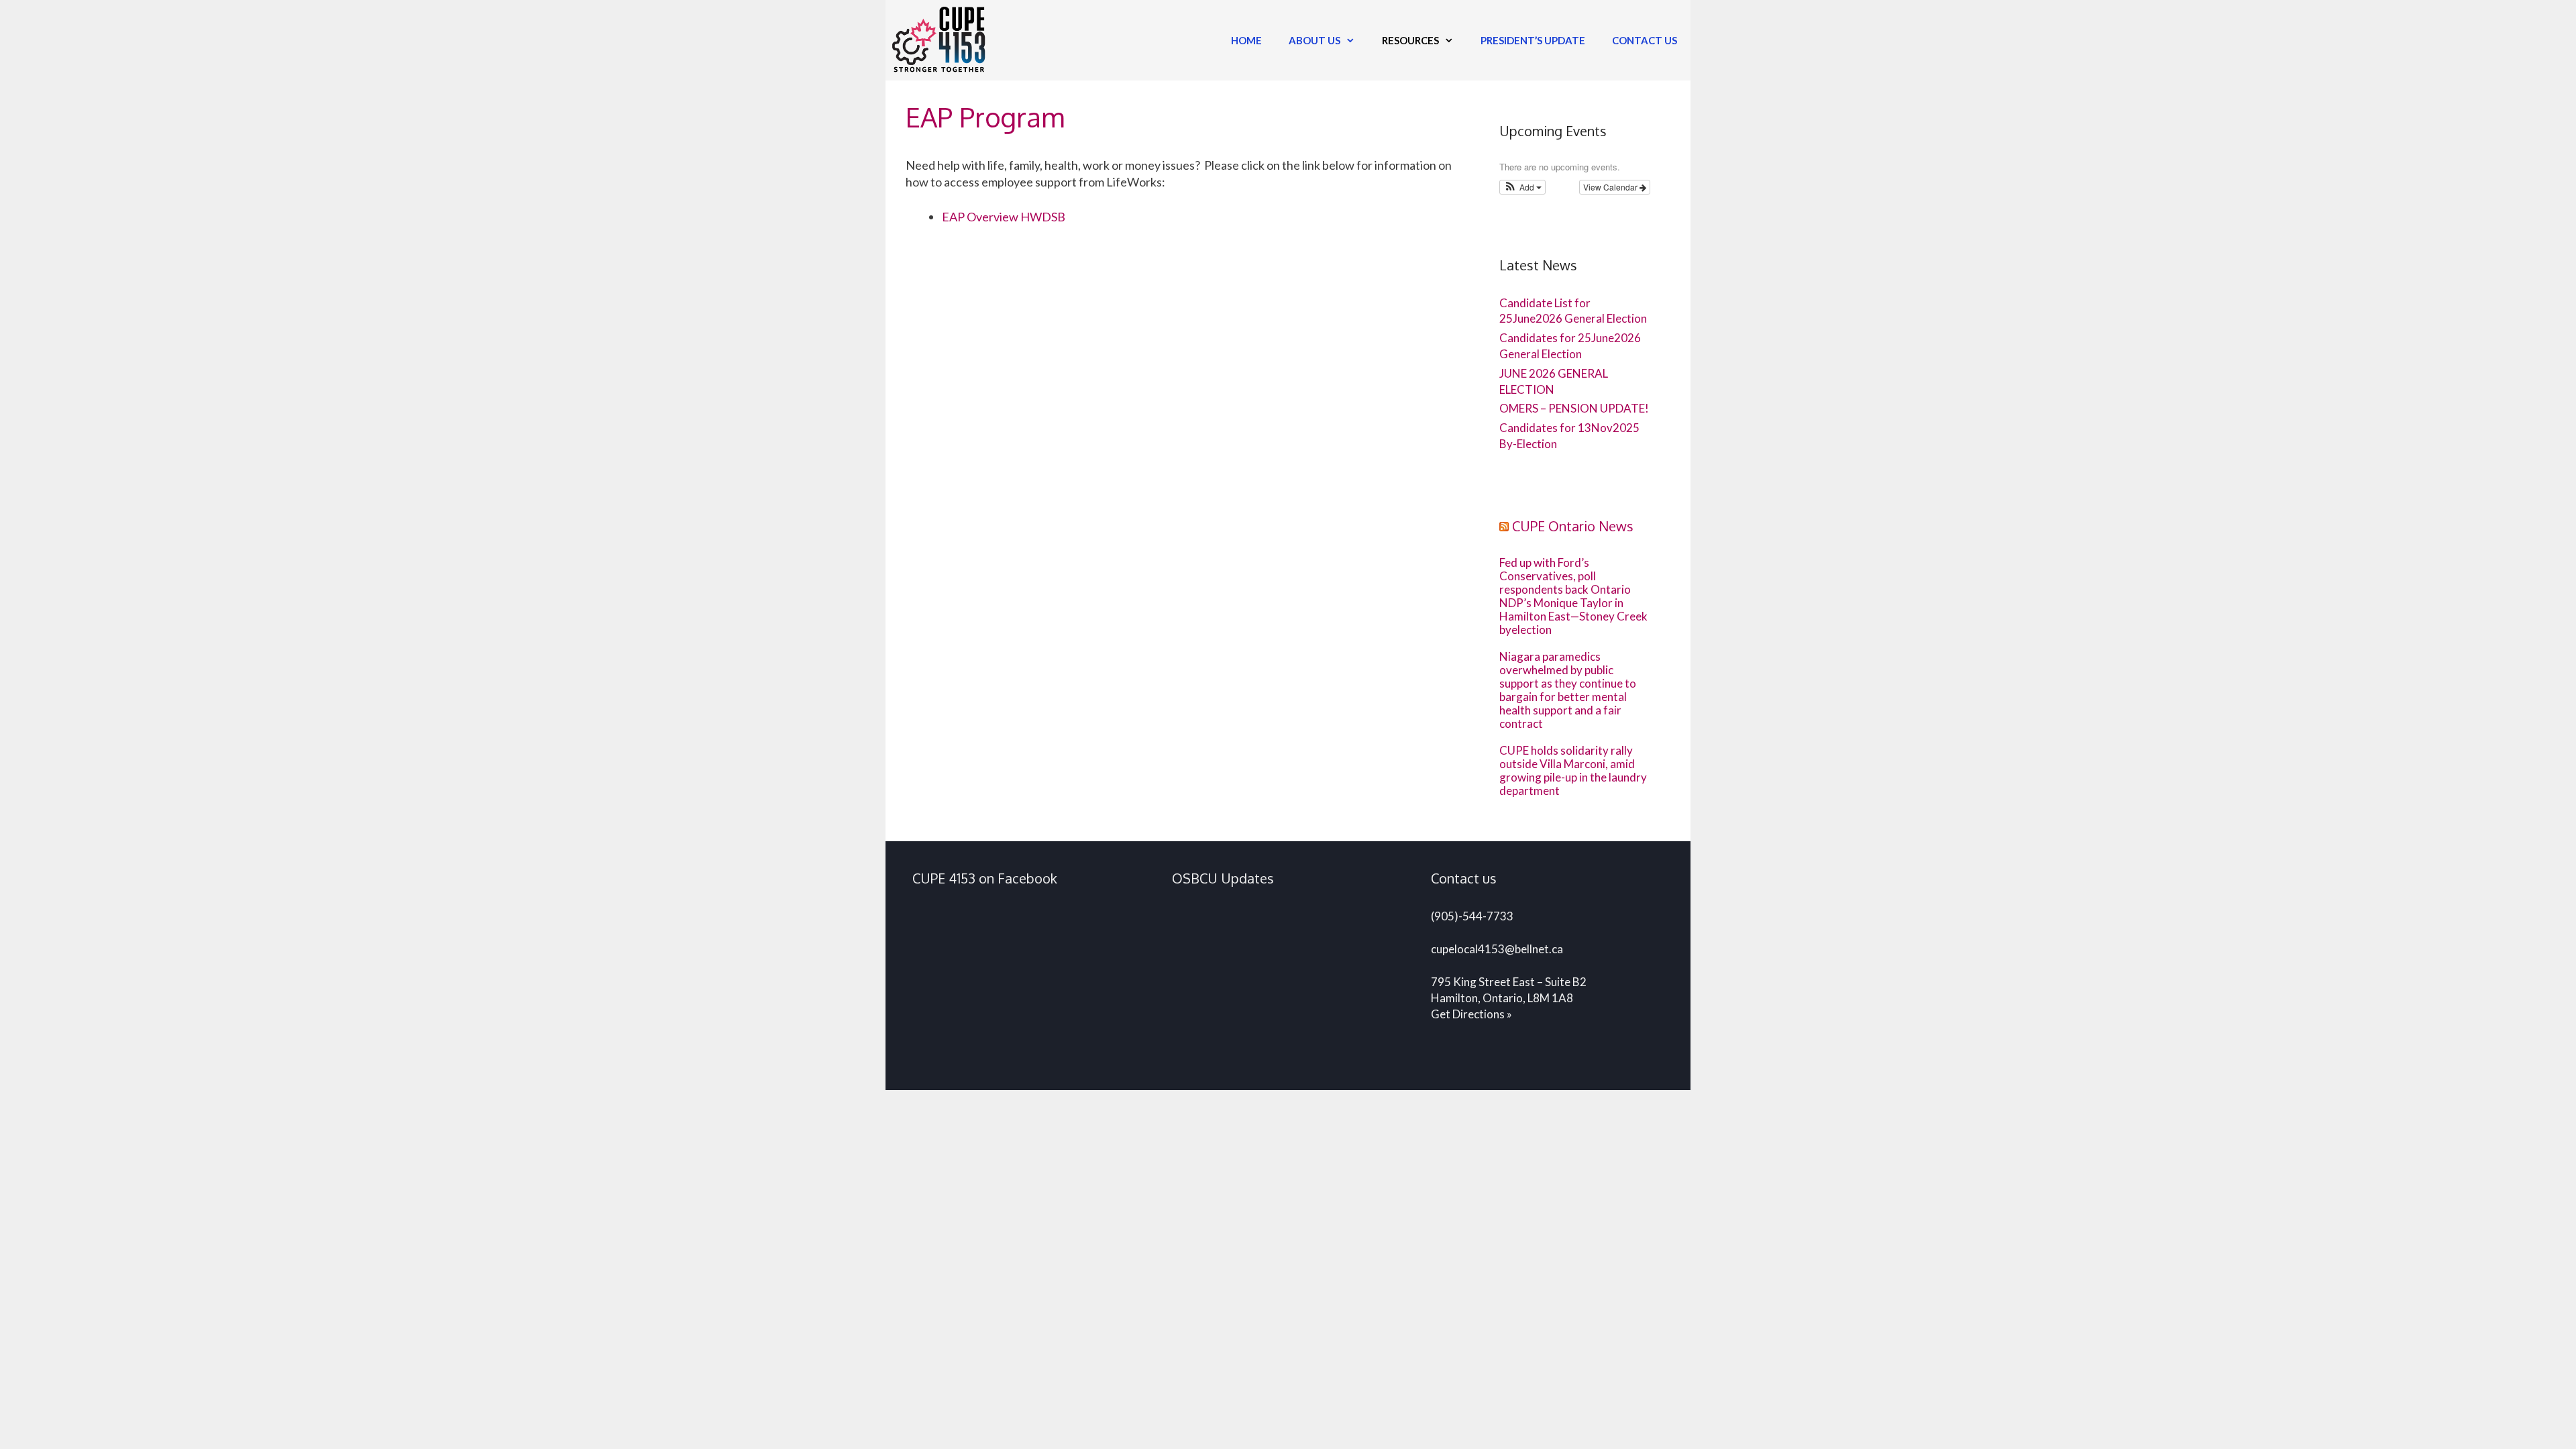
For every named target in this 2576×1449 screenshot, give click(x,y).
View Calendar (1611, 187)
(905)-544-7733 (1472, 916)
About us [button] (1314, 40)
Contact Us (1645, 40)
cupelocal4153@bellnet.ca (1497, 949)
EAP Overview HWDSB (1004, 217)
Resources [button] (1410, 40)
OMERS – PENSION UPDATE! (1574, 408)
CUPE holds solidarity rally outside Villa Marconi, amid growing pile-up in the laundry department (1573, 771)
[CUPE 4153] (942, 40)
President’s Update (1533, 40)
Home (1246, 40)
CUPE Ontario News (1573, 526)
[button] (1522, 187)
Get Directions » (1471, 1014)
